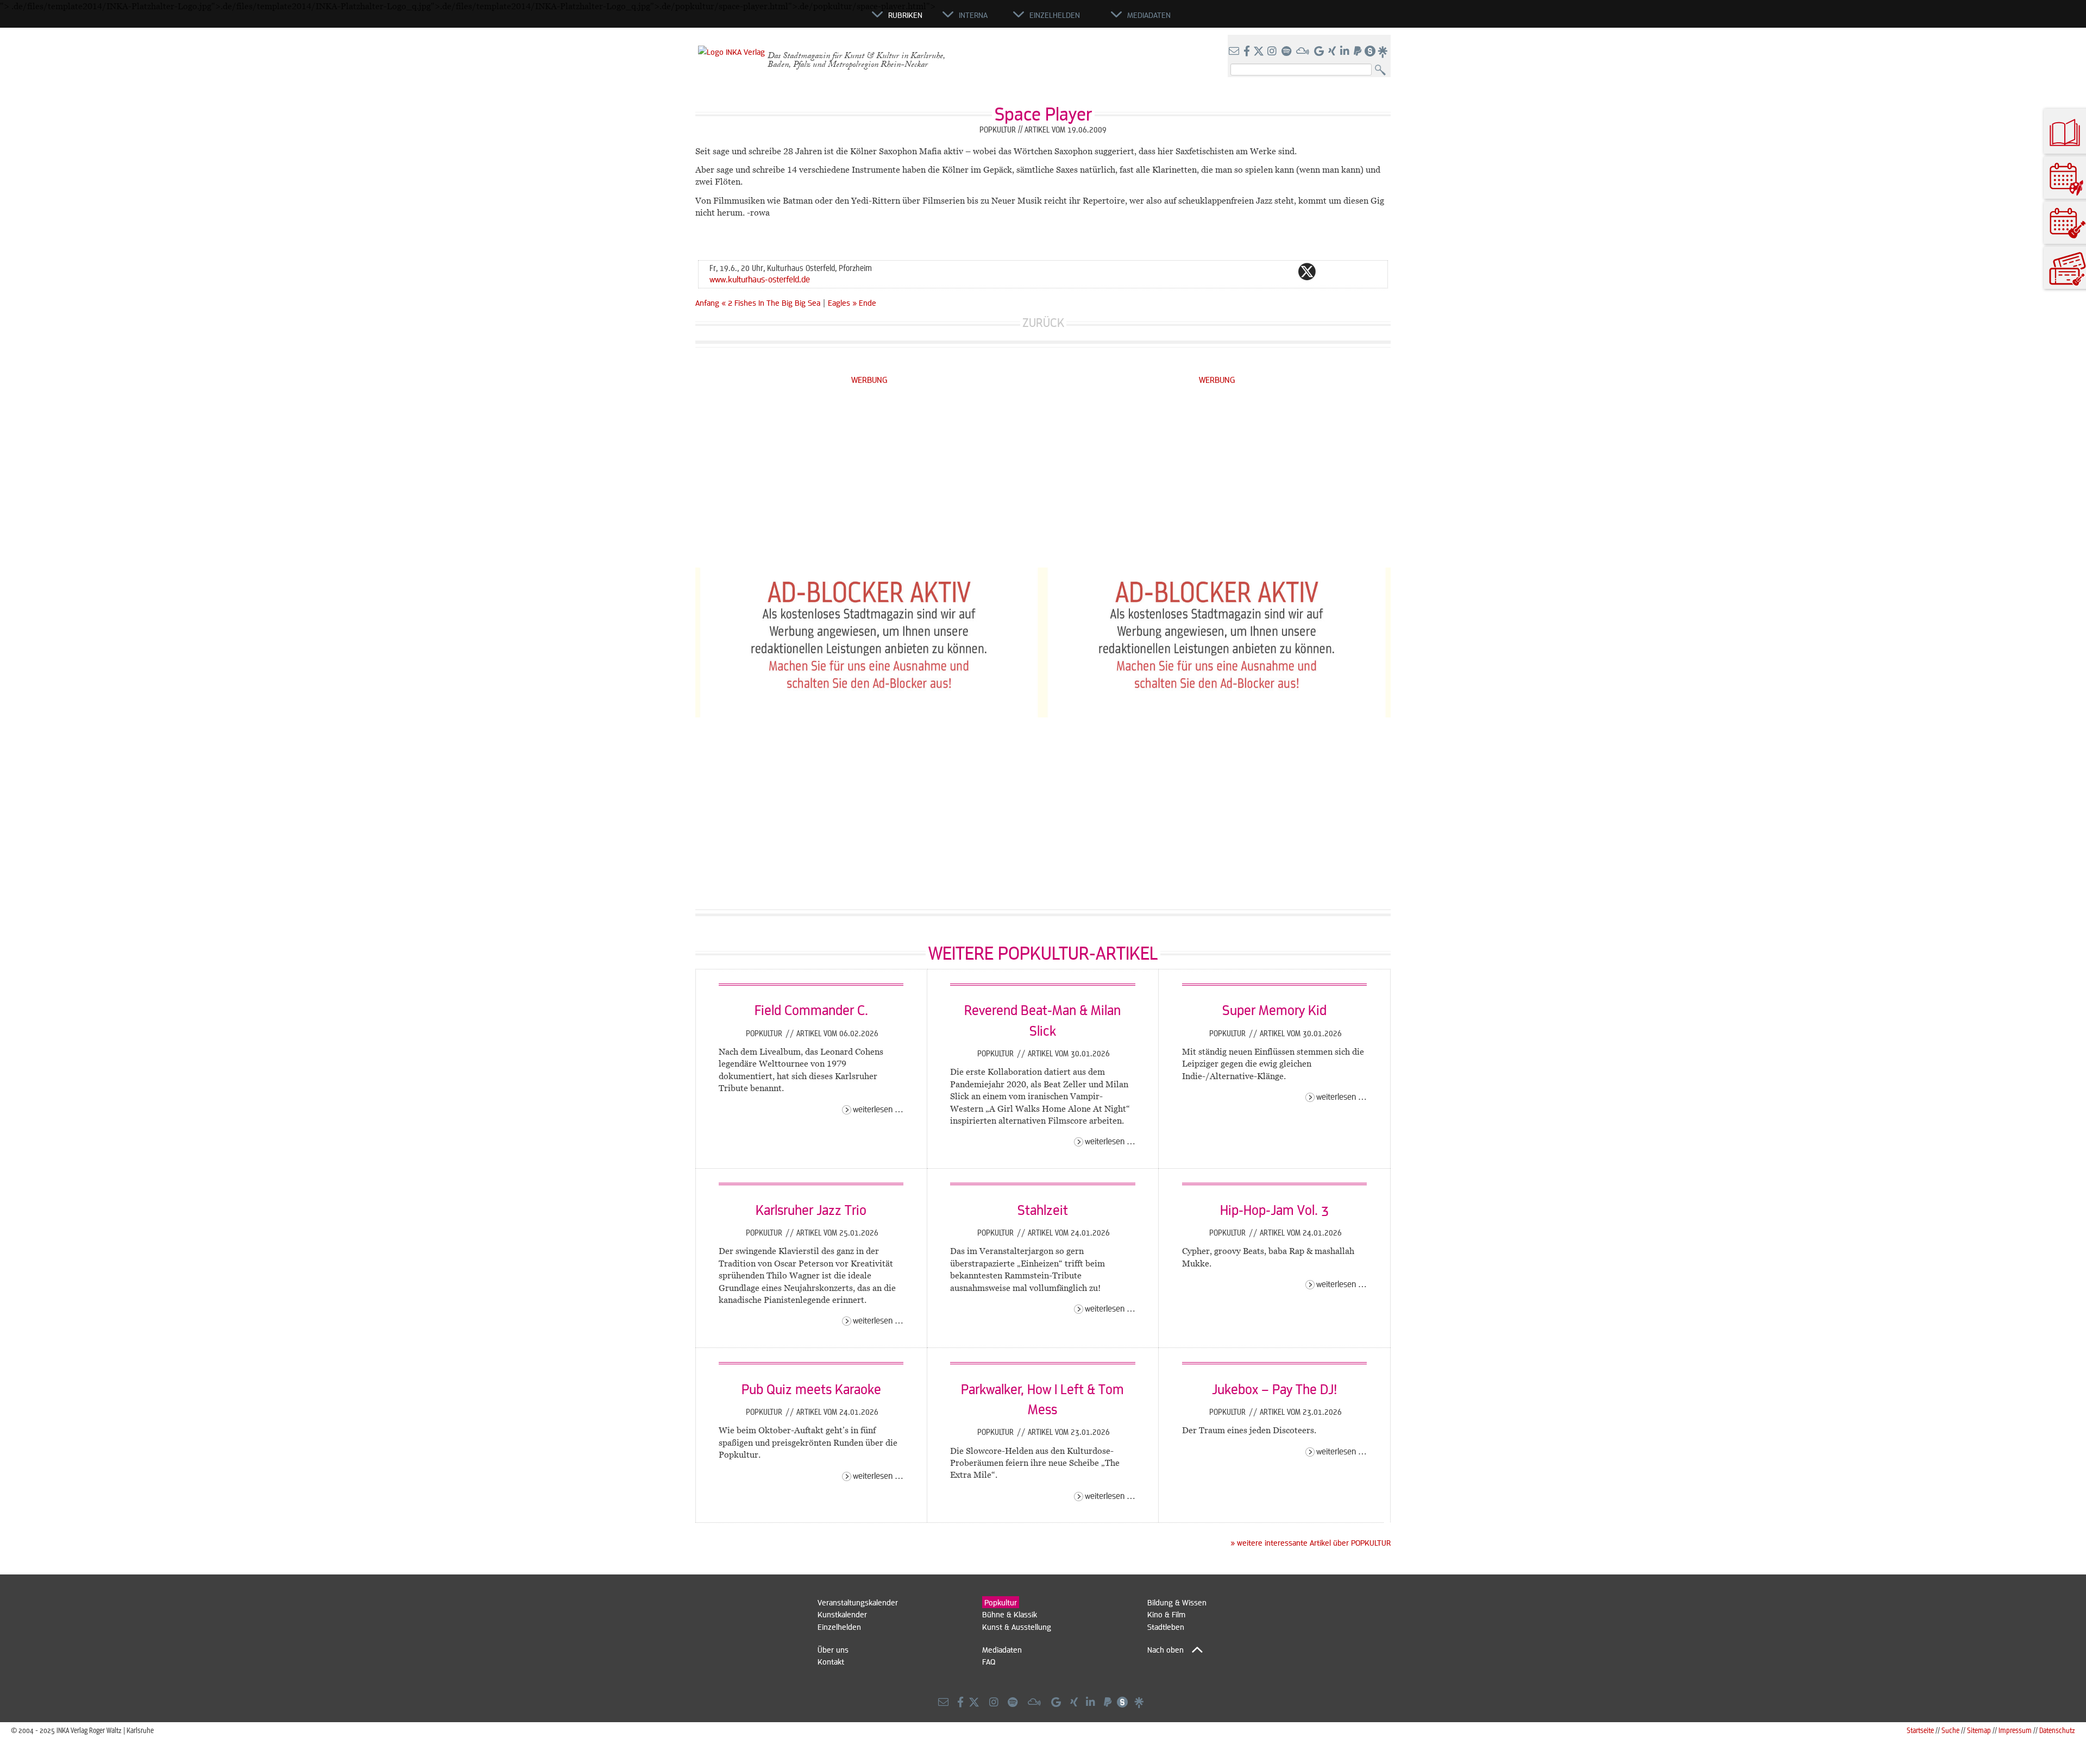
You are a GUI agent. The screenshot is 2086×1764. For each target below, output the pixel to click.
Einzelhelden (839, 1627)
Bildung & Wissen (1177, 1602)
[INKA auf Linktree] (1383, 52)
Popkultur (765, 1033)
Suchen (1383, 70)
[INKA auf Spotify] (1287, 52)
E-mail (1242, 272)
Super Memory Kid (1274, 1010)
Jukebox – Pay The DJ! (1274, 1389)
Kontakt (831, 1661)
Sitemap (1979, 1730)
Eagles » (842, 303)
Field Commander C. (811, 1010)
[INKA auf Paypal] (1359, 52)
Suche (1950, 1730)
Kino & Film (1166, 1614)
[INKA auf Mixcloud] (1304, 52)
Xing (1372, 272)
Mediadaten (1002, 1649)
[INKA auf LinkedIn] (1346, 52)
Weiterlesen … (878, 1109)
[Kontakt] (1235, 52)
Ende (868, 303)
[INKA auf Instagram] (1273, 52)
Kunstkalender (842, 1614)
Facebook (1285, 272)
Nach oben (1165, 1649)
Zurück (1043, 322)
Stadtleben (1166, 1627)
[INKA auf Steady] (1370, 52)
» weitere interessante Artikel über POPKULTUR (1311, 1542)
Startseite (1920, 1730)
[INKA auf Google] (1320, 52)
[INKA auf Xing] (1333, 52)
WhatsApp (1264, 272)
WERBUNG (869, 379)
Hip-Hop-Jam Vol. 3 (1274, 1209)
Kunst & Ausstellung (1017, 1627)
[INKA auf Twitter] (1259, 52)
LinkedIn (1350, 272)
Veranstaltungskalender (858, 1602)
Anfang (707, 303)
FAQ (989, 1661)
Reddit (1329, 272)
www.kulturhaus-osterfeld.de (760, 279)
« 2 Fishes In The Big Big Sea (772, 303)
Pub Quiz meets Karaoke (811, 1389)
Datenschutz (2057, 1730)
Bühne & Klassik (1010, 1614)
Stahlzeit (1043, 1209)
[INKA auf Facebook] (1248, 52)
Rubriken (905, 15)
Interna (973, 15)
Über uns (833, 1649)
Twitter (1307, 272)
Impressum (2015, 1730)
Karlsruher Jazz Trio (811, 1209)
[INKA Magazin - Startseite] (823, 20)
